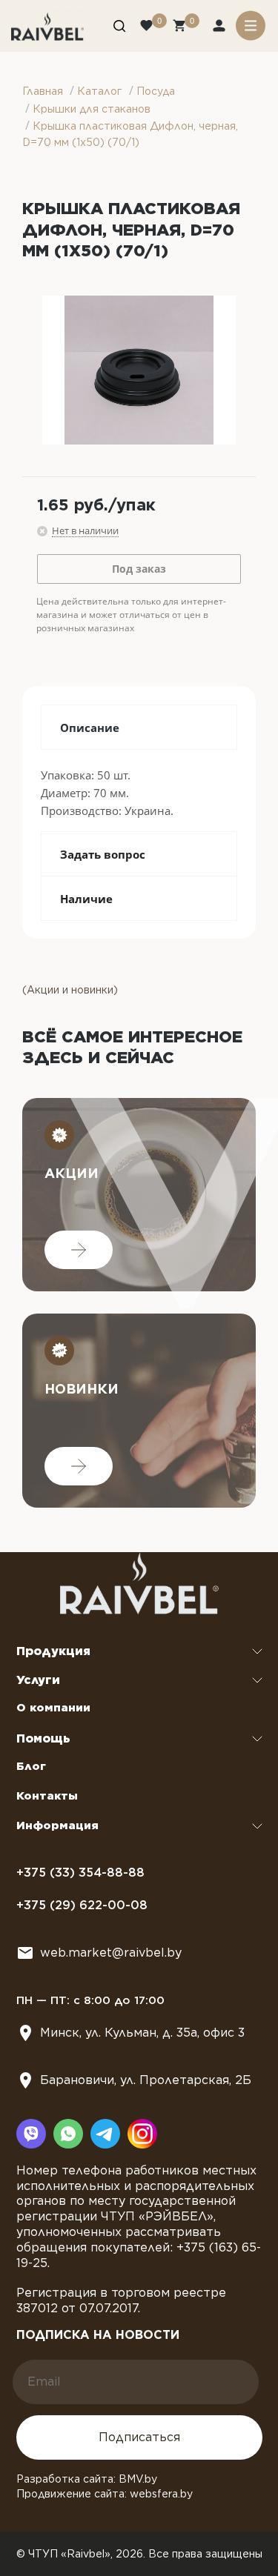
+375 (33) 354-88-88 (80, 1873)
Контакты (47, 1796)
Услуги (38, 1680)
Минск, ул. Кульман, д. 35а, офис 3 (142, 2033)
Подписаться (139, 2437)
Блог (31, 1766)
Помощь (43, 1738)
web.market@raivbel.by (111, 1953)
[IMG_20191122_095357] (139, 370)
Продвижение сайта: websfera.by (105, 2494)
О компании (53, 1708)
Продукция (53, 1651)
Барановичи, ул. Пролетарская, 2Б (146, 2080)
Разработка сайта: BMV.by (87, 2479)
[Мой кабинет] (221, 27)
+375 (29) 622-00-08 (82, 1905)
